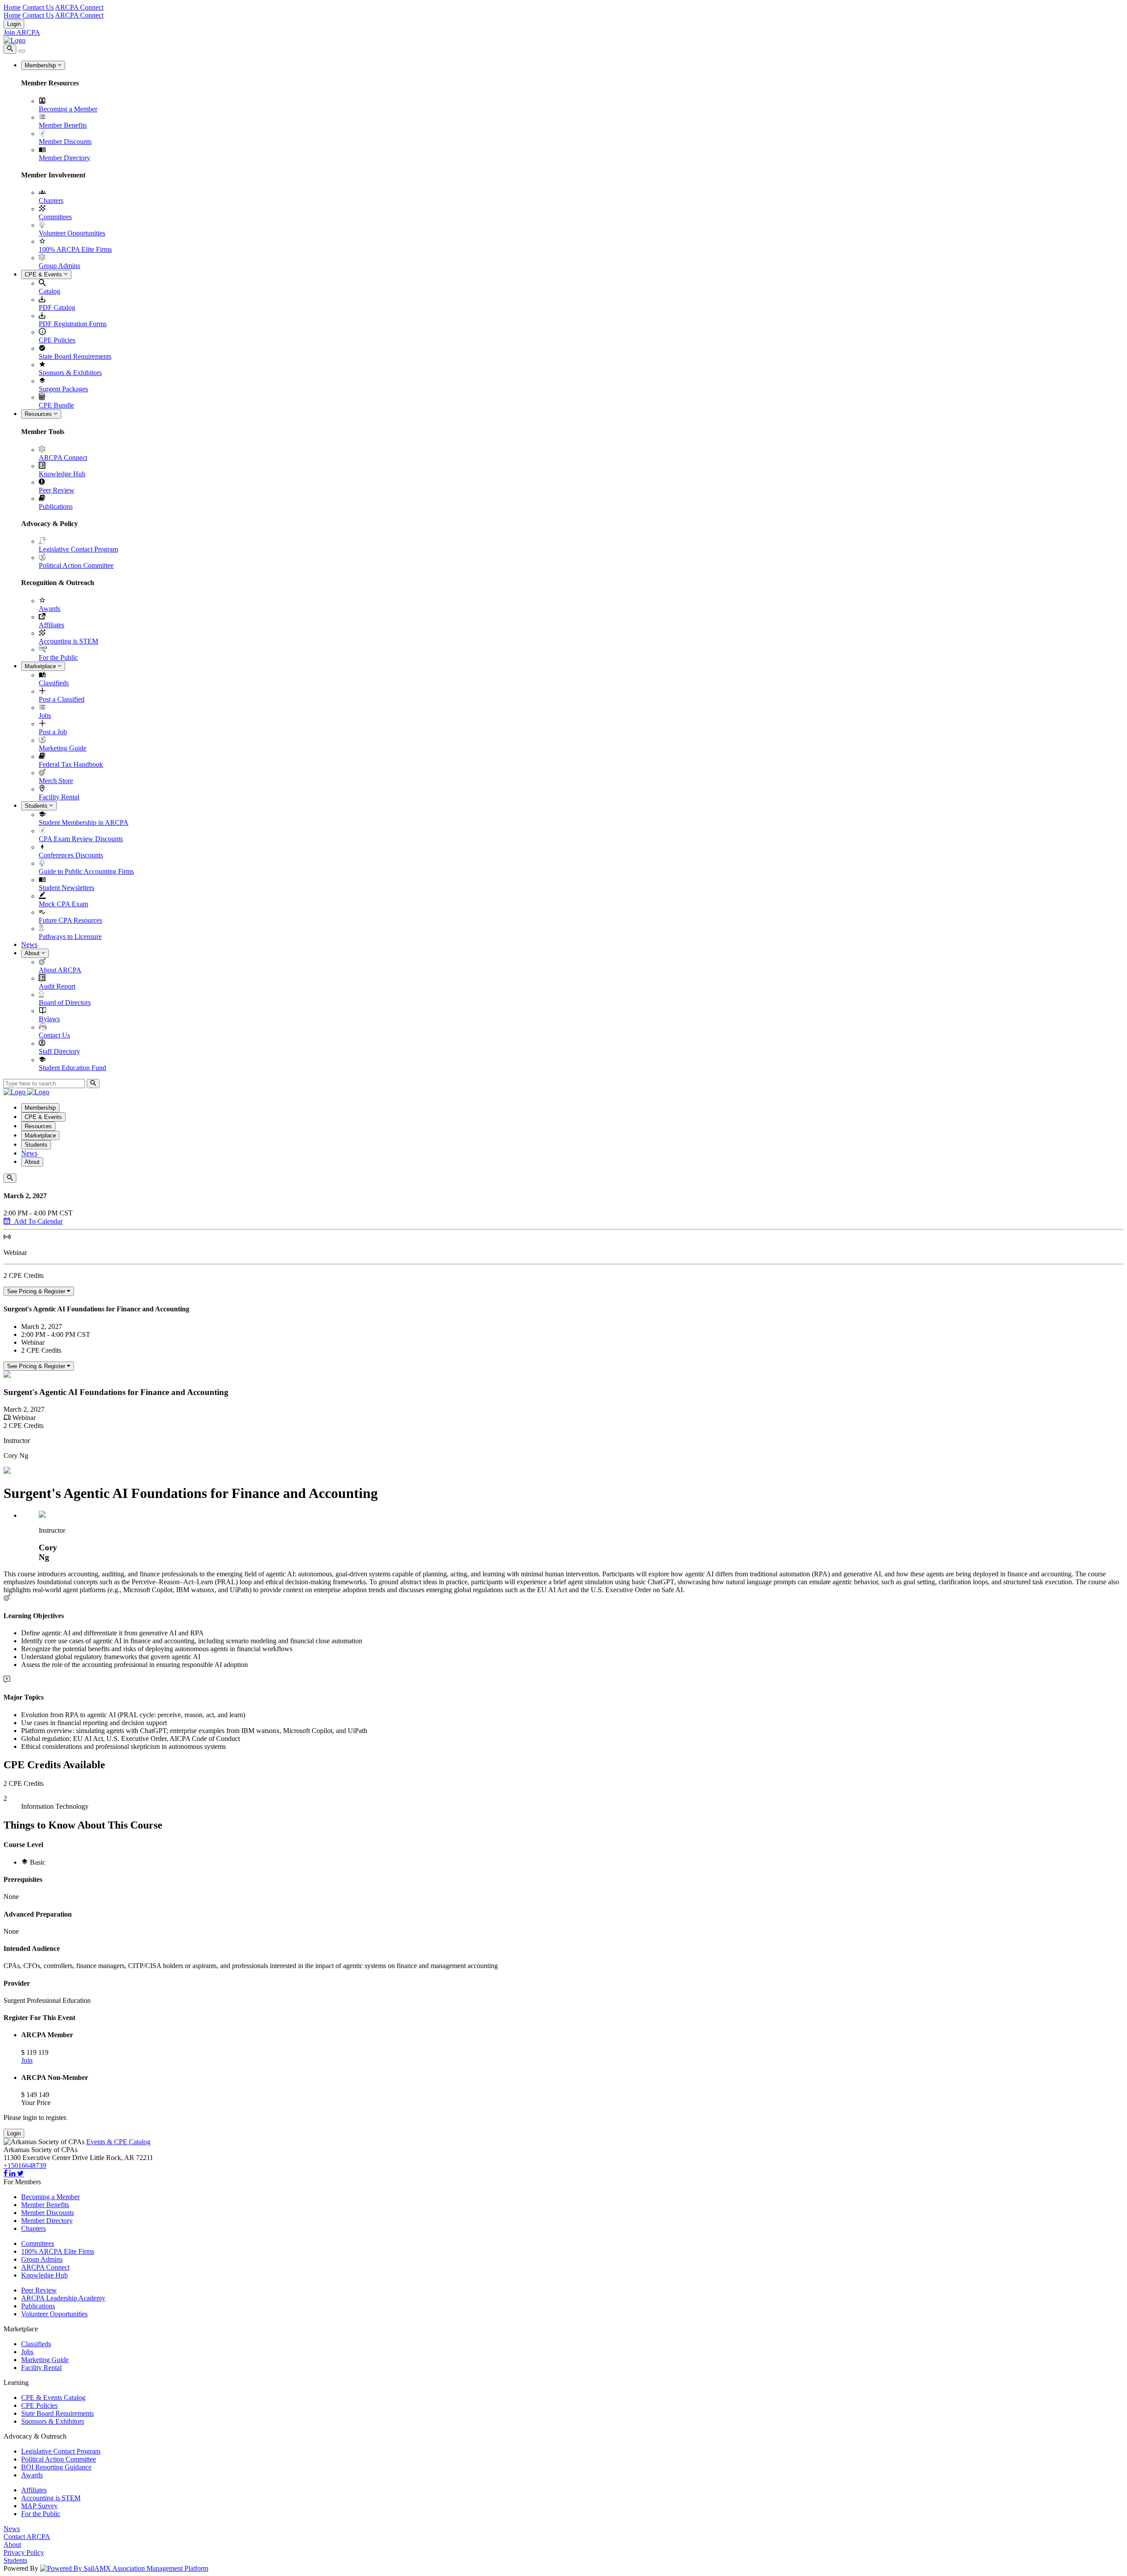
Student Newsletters (66, 888)
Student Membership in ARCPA (84, 822)
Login (14, 24)
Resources (39, 414)
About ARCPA (60, 970)
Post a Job (53, 732)
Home (12, 7)
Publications (56, 506)
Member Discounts (65, 142)
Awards (50, 609)
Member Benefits (63, 125)
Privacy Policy (24, 2552)
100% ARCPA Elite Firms (75, 249)
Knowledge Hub (62, 474)
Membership (41, 65)
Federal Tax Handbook (71, 764)
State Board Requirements (75, 356)
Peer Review (57, 490)
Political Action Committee (76, 565)
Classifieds (54, 683)
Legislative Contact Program (78, 549)
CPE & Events (44, 274)
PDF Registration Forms (73, 324)
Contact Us (38, 7)
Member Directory (64, 158)
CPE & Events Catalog (53, 2398)
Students (37, 806)
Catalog (50, 291)
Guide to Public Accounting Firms (86, 871)
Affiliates (52, 625)
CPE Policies (57, 340)
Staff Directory (59, 1051)
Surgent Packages (63, 389)
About (33, 953)
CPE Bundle (56, 405)
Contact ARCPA (27, 2537)
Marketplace (41, 666)
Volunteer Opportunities (72, 233)
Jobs (45, 716)
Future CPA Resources (70, 920)
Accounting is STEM (68, 641)
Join (27, 2060)
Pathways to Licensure (70, 937)
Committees (55, 217)
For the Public (58, 657)
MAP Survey (39, 2506)
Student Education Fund (72, 1068)
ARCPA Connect (79, 7)
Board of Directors (65, 1003)
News (29, 944)
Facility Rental (59, 797)
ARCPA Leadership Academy (63, 2298)
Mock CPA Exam (63, 904)
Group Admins (59, 266)
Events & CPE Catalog (118, 2142)
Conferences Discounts (71, 855)
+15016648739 (25, 2166)
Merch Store (56, 781)
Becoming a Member (68, 109)
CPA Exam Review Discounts (81, 839)
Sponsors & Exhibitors (70, 373)
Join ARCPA (22, 32)
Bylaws (49, 1019)
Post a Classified (62, 699)
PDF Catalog (57, 307)
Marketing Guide (63, 748)
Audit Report (57, 986)
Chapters (51, 201)
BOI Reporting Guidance (56, 2467)
